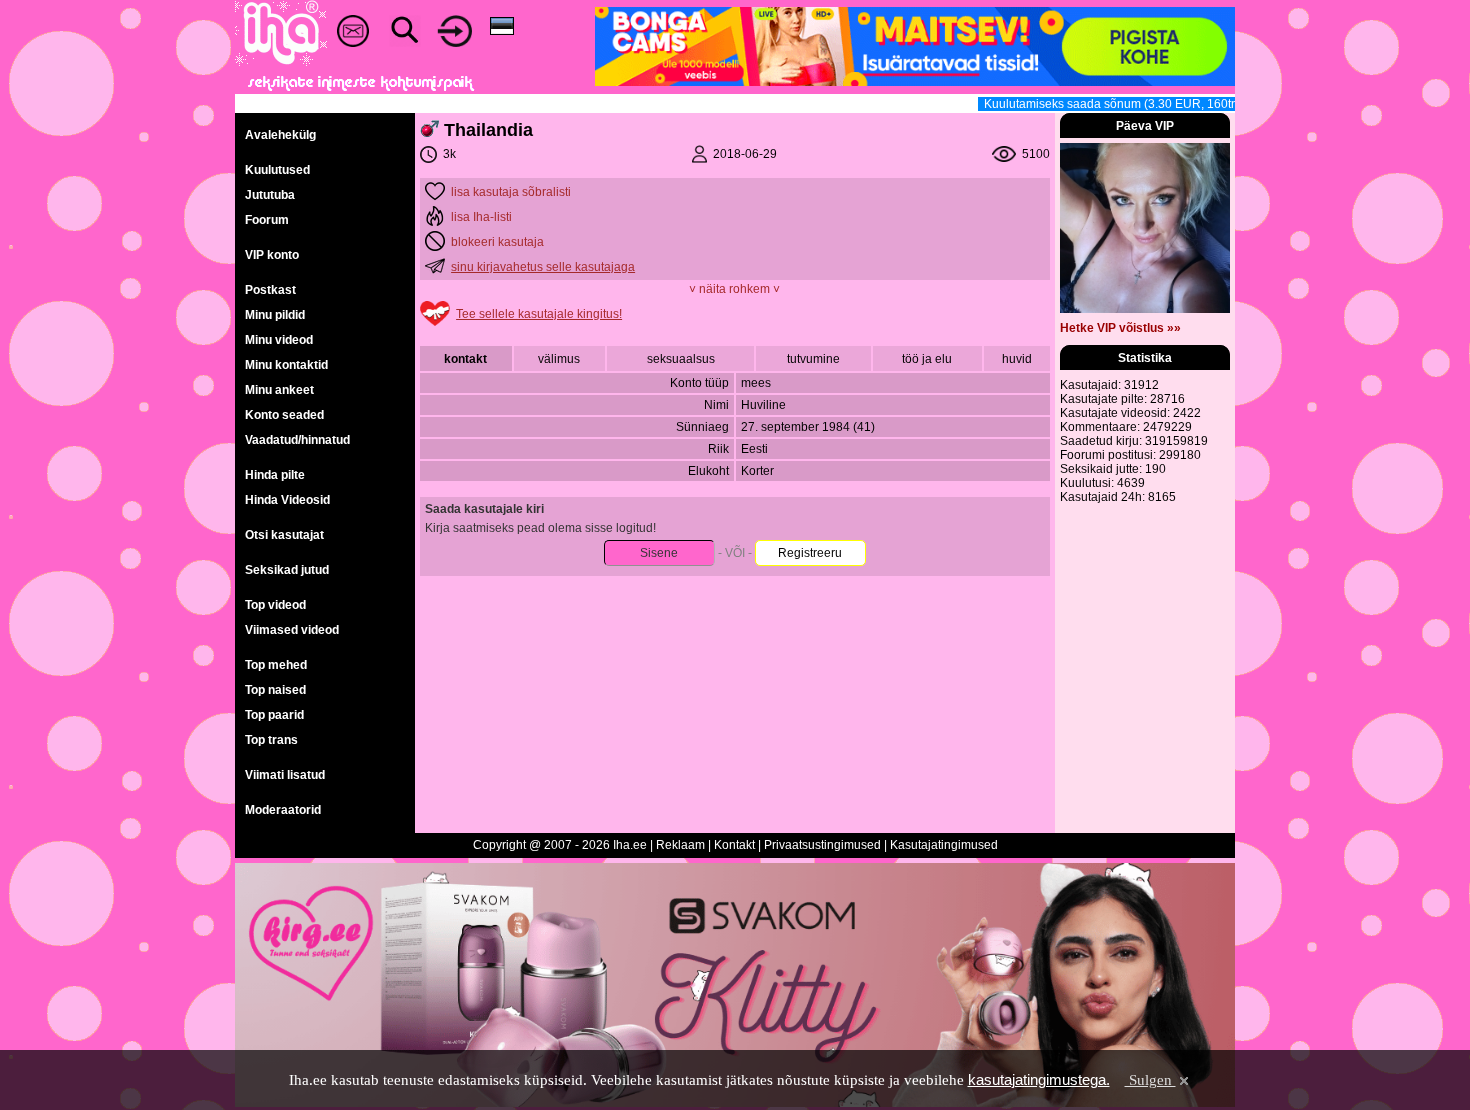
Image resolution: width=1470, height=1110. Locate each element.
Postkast (270, 290)
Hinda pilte (275, 475)
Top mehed (276, 665)
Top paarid (274, 715)
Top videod (275, 605)
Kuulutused (277, 170)
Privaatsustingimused (822, 845)
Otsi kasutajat (284, 535)
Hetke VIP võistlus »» (1120, 328)
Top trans (271, 740)
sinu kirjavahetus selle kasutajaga (543, 267)
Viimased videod (292, 630)
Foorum (267, 220)
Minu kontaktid (286, 365)
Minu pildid (275, 315)
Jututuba (270, 195)
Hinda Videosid (287, 500)
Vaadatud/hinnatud (297, 440)
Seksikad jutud (287, 570)
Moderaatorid (283, 810)
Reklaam (680, 845)
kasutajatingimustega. (1039, 1079)
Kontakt (734, 845)
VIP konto (272, 255)
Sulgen (1150, 1080)
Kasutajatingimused (944, 845)
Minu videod (279, 340)
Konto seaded (284, 415)
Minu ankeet (279, 390)
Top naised (275, 690)
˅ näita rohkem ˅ (734, 289)
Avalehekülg (280, 135)
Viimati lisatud (285, 775)
